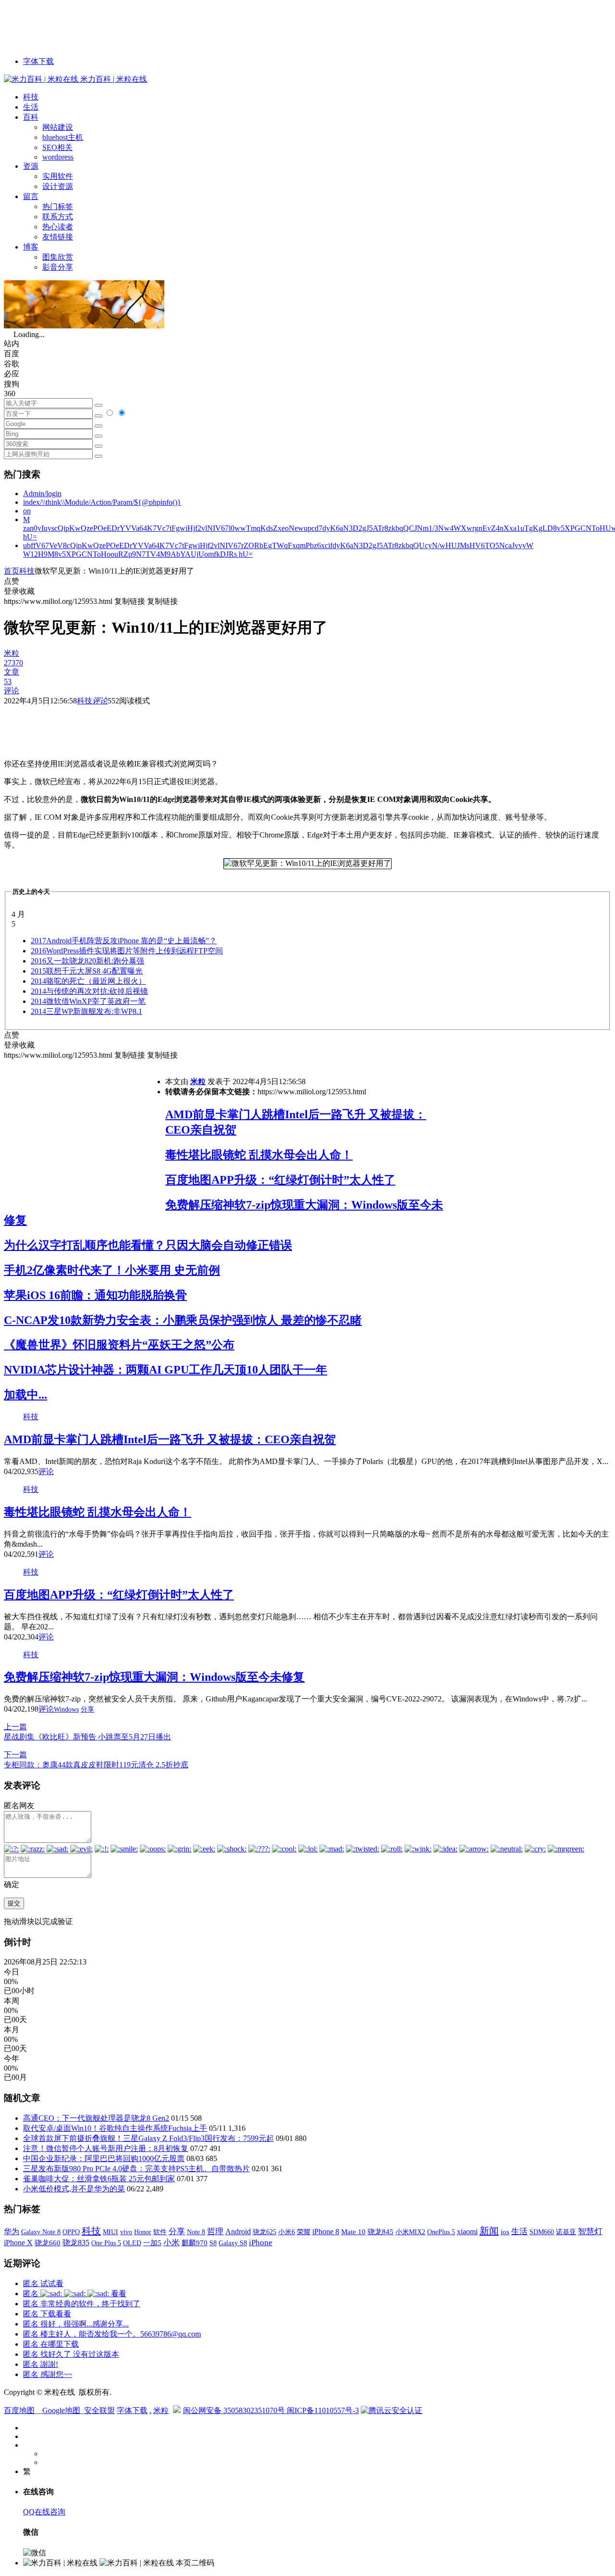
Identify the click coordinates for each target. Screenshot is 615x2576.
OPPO (71, 2232)
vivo (126, 2232)
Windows (66, 1709)
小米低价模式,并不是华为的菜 (74, 2189)
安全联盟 (99, 2410)
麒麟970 (195, 2243)
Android (238, 2232)
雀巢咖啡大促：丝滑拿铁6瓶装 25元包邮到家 (99, 2179)
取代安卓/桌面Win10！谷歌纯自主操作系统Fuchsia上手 (115, 2128)
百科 (31, 117)
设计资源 (58, 186)
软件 (160, 2232)
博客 (31, 247)
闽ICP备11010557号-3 (323, 2410)
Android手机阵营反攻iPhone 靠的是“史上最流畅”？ (124, 941)
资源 (31, 166)
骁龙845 (381, 2232)
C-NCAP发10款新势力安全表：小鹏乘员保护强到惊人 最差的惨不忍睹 (183, 1320)
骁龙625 (264, 2232)
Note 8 (196, 2232)
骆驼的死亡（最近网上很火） (88, 981)
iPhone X (18, 2243)
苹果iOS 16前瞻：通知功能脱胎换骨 (95, 1295)
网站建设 (58, 127)
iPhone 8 (326, 2232)
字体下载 (38, 61)
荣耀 (304, 2232)
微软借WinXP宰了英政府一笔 (88, 1001)
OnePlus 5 (441, 2232)
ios (505, 2232)
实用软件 (58, 176)
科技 (31, 97)
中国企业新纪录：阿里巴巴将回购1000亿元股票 (104, 2158)
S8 (213, 2243)
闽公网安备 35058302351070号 (235, 2410)
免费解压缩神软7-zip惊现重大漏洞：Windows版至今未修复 (154, 1677)
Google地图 (61, 2410)
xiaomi (467, 2232)
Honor (143, 2232)
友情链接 (58, 237)
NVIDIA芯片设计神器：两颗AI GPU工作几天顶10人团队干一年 (166, 1370)
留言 (31, 196)
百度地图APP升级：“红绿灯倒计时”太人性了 (280, 1180)
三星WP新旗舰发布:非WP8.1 (86, 1011)
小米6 (287, 2232)
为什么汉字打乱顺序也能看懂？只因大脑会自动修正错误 (148, 1245)
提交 (14, 1903)
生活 (31, 107)
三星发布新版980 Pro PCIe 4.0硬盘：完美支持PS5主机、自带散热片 (136, 2169)
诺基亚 (566, 2232)
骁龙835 (76, 2243)
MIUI (111, 2232)
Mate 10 (353, 2232)
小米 (172, 2243)
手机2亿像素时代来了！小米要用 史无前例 (112, 1270)
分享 (87, 1709)
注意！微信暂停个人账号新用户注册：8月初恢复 (106, 2148)
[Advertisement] (179, 25)
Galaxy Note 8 (41, 2232)
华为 (12, 2232)
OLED (132, 2243)
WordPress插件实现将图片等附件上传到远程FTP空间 (127, 951)
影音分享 (58, 267)
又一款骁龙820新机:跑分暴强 (87, 961)
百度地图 (19, 2410)
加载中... (25, 1395)
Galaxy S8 (233, 2243)
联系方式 (58, 217)
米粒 (198, 1082)
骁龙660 (48, 2243)
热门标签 (58, 206)
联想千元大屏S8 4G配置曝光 (87, 971)
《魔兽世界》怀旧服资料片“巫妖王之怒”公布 (119, 1345)
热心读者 (58, 227)
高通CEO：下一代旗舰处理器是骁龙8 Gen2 (96, 2118)
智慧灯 (590, 2232)
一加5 (152, 2243)
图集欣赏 (58, 257)
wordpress (58, 157)
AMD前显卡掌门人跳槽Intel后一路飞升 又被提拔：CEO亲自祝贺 (170, 1439)
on (27, 511)
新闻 (489, 2231)
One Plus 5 (106, 2243)
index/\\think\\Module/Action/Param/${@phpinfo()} (102, 502)
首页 (12, 571)
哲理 (215, 2232)
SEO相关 (57, 147)
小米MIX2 (410, 2232)
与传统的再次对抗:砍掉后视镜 (89, 991)
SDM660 (542, 2232)
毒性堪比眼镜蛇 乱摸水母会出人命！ (259, 1155)
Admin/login (42, 494)
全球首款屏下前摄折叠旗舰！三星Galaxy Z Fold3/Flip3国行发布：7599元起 (148, 2138)
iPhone (261, 2243)
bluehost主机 (63, 137)
